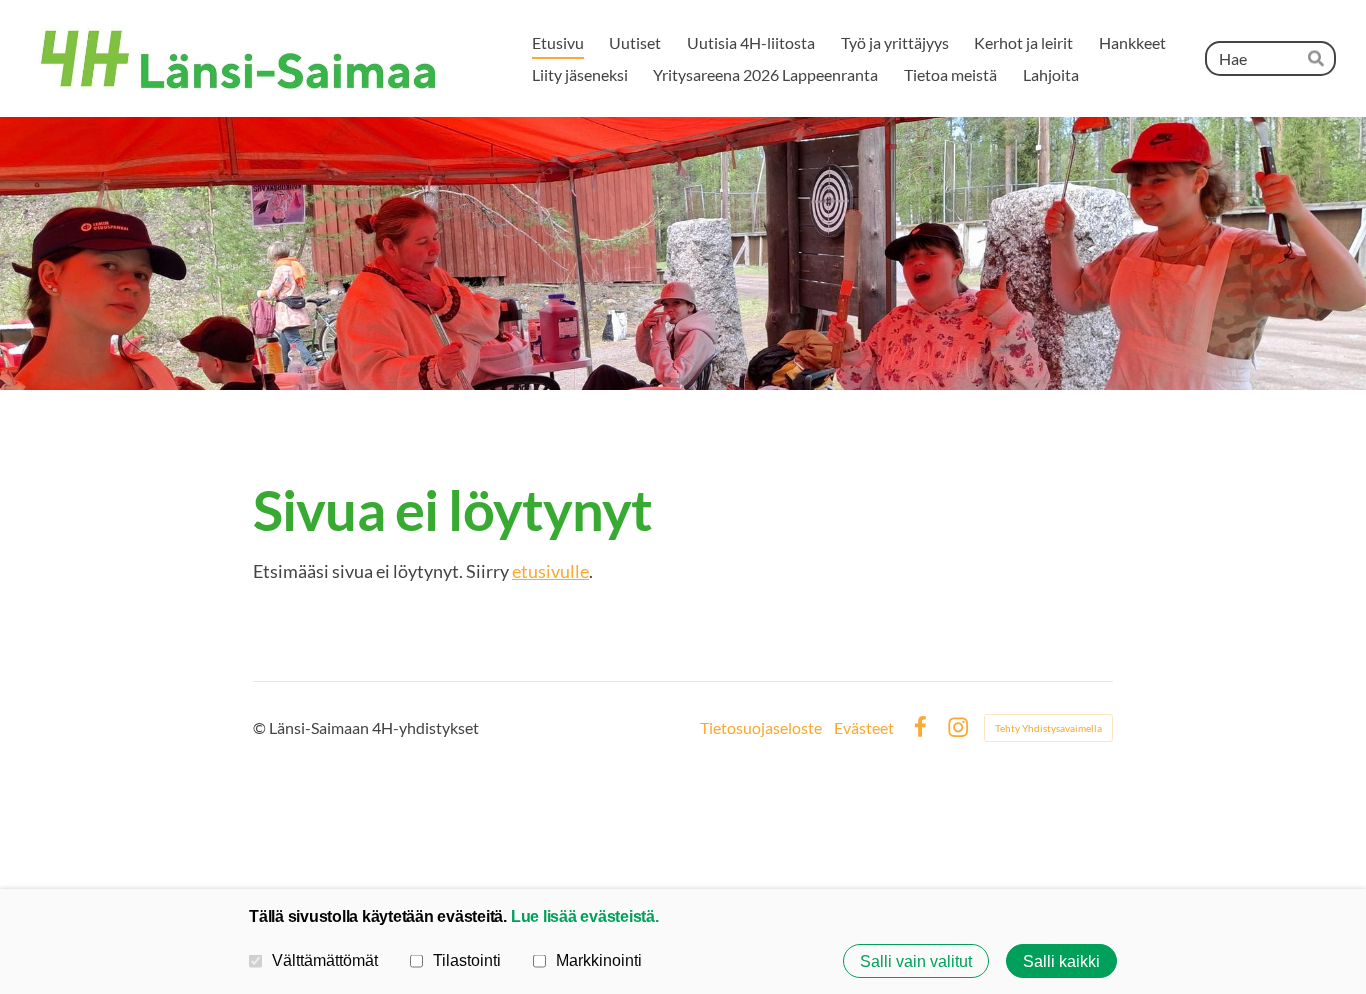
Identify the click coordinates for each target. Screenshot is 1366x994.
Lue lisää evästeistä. (585, 916)
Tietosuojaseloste (761, 728)
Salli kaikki (1061, 961)
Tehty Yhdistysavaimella (1048, 728)
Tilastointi (467, 960)
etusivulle (550, 571)
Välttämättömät (325, 960)
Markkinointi (599, 960)
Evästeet (864, 728)
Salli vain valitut (916, 961)
